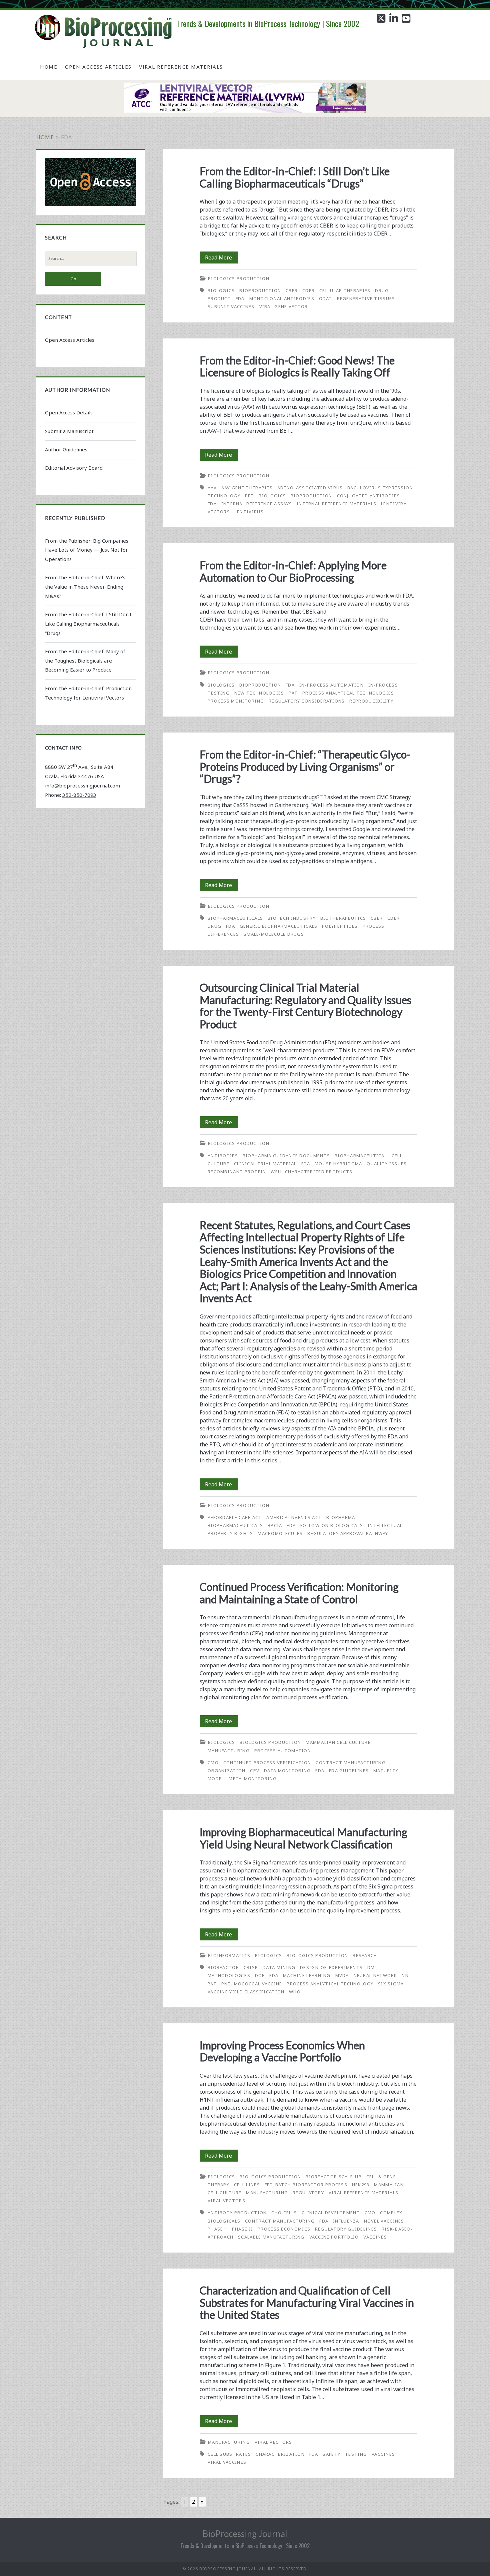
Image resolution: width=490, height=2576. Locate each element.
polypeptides (340, 926)
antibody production (237, 2213)
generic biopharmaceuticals (279, 926)
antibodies (223, 1156)
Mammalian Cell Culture (338, 1742)
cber (292, 290)
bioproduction (260, 290)
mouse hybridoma (338, 1164)
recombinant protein (237, 1172)
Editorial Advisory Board (74, 468)
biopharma (341, 1517)
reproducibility (371, 701)
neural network (375, 1975)
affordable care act (235, 1517)
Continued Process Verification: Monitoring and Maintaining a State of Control (299, 1593)
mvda (342, 1975)
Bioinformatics (229, 1955)
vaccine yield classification (246, 1992)
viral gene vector (284, 306)
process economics (284, 2229)
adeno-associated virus (310, 488)
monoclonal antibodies (282, 298)
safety (331, 2454)
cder (308, 290)
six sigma (391, 1984)
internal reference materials (336, 504)
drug (214, 926)
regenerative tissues (366, 298)
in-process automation (331, 685)
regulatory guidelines (346, 2229)
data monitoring (287, 1771)
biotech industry (292, 918)
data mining (279, 1967)
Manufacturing (229, 1751)
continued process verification (267, 1763)
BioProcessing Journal (245, 2534)
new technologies (259, 693)
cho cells (284, 2213)
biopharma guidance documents (286, 1156)
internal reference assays (257, 504)
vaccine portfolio (334, 2237)
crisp (251, 1967)
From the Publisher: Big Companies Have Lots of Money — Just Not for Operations (87, 550)
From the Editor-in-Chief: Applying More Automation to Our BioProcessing (293, 571)
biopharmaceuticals (235, 918)
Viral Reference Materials (181, 67)
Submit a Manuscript (69, 431)
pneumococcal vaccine (252, 1984)
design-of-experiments (331, 1967)
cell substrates (229, 2454)
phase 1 (217, 2229)
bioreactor (223, 1967)
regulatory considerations (307, 701)
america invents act (294, 1517)
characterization (280, 2454)
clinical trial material (265, 1164)
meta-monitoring (253, 1779)
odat (326, 298)
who (295, 1992)
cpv (255, 1771)
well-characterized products (311, 1172)
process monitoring (236, 701)
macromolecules (280, 1533)
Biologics (222, 1742)
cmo (213, 1763)
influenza (346, 2221)
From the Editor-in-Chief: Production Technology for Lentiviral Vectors (88, 693)
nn (405, 1975)
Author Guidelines (66, 449)
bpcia (275, 1525)
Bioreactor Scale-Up (334, 2177)
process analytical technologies (348, 693)
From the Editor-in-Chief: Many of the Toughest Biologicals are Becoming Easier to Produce (85, 661)
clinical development (331, 2213)
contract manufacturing (280, 2221)
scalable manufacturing (271, 2237)
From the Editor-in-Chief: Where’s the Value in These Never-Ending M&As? (85, 587)
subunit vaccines (231, 306)
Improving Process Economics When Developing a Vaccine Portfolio (282, 2051)
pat (293, 693)
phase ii (242, 2229)
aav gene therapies (247, 488)
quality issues (387, 1164)
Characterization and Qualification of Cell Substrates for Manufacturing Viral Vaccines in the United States (307, 2303)
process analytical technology (330, 1984)
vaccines (375, 2237)
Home (49, 67)
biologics (221, 290)
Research (365, 1955)
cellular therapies (345, 290)
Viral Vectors (226, 2201)
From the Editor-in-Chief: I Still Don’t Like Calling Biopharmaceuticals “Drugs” (295, 177)
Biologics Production (239, 278)
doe (260, 1975)
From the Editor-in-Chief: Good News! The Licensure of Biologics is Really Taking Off (297, 366)
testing (356, 2454)
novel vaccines (384, 2221)
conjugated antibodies (368, 496)
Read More (221, 258)
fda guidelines (349, 1771)
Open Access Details (69, 412)
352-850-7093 (79, 795)
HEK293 (361, 2185)
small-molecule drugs (274, 934)
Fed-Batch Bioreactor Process (306, 2185)
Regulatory (308, 2193)
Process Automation (283, 1751)
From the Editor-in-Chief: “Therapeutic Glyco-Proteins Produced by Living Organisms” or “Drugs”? (305, 767)
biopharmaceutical (361, 1156)
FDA (240, 298)
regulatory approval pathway (348, 1533)
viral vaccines (227, 2462)
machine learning (307, 1975)
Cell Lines (247, 2185)
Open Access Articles (98, 67)
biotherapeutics (343, 918)
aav (212, 488)
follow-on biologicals (332, 1525)
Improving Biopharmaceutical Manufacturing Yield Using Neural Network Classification (303, 1838)
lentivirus (249, 512)
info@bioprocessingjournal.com (82, 785)
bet (250, 496)
